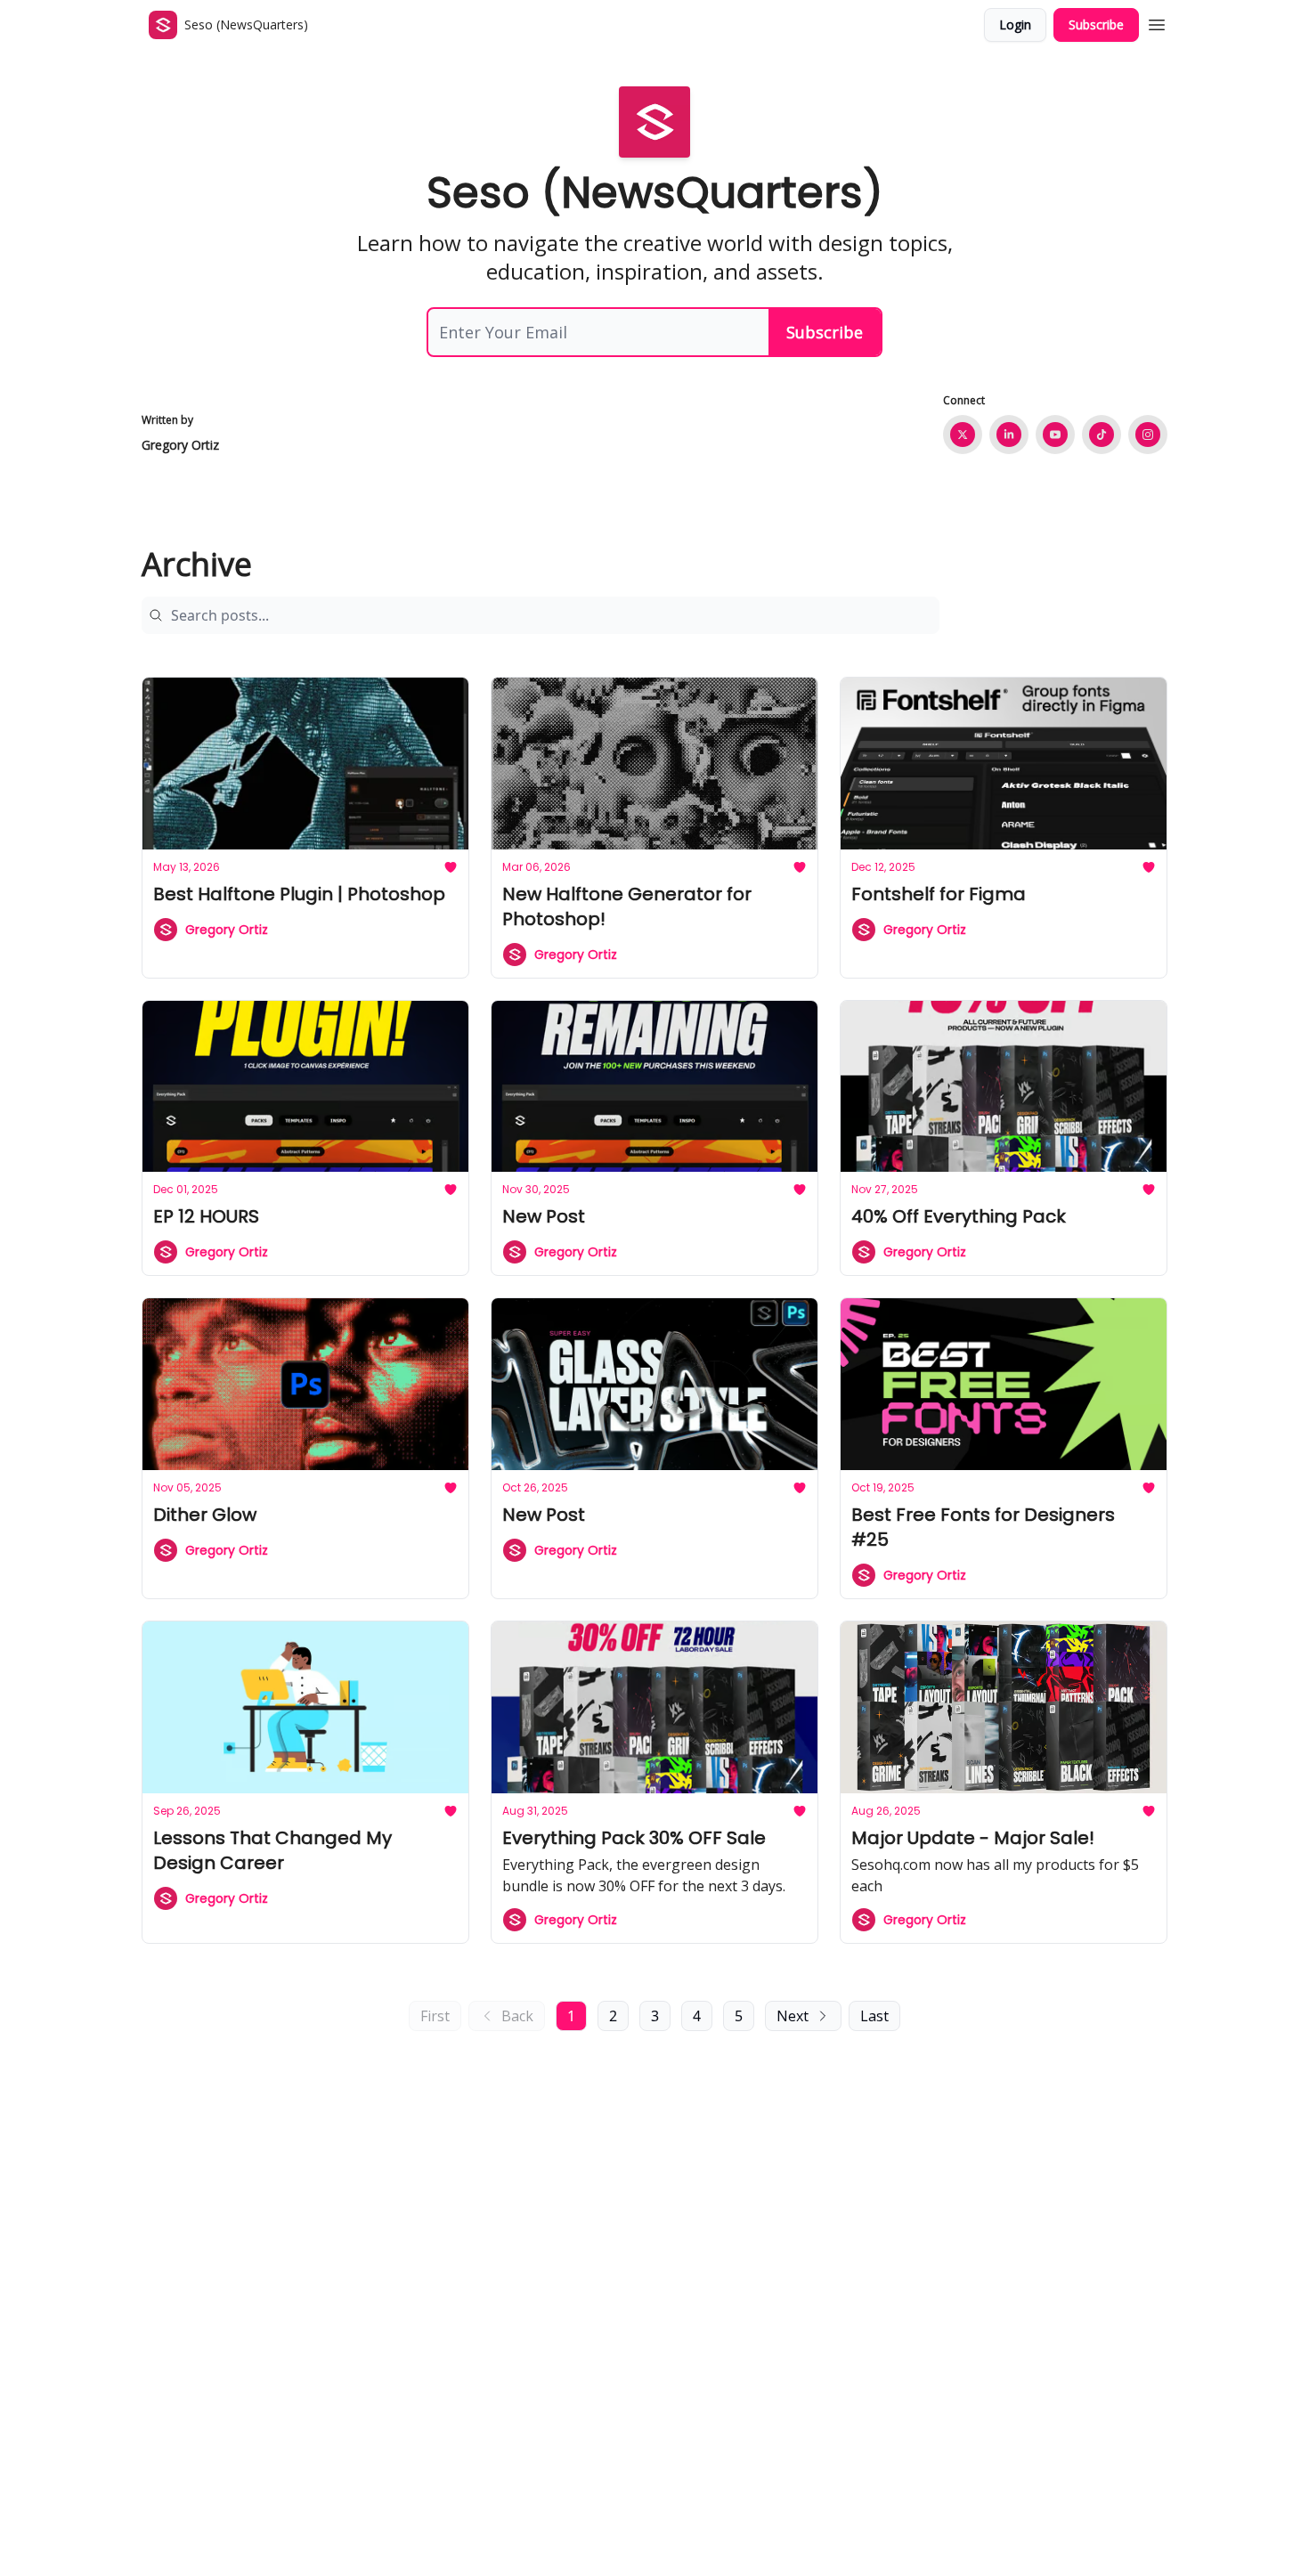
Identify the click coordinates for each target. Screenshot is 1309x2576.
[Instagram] (1148, 435)
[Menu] (1157, 22)
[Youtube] (1055, 435)
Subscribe (1096, 24)
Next (793, 2016)
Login (1015, 24)
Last (874, 2016)
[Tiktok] (1102, 435)
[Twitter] (963, 435)
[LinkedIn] (1009, 435)
